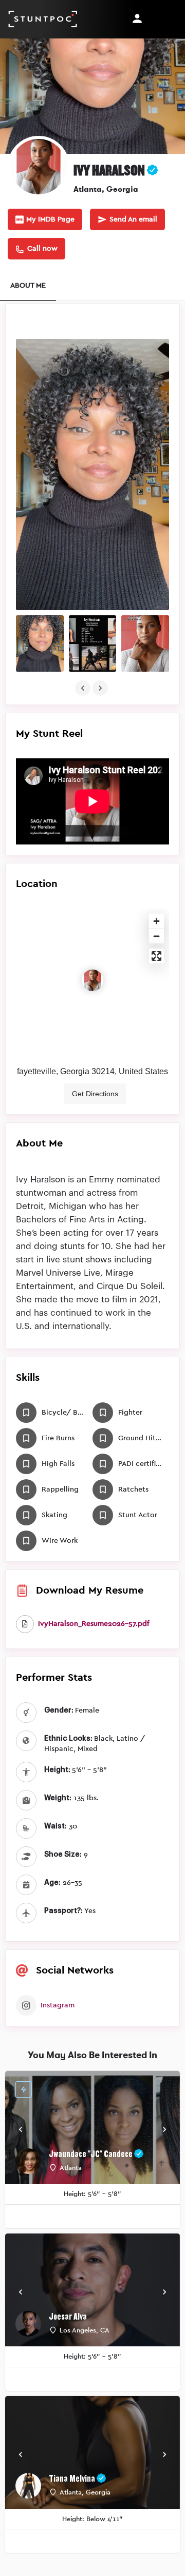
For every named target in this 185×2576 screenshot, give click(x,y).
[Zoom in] (156, 921)
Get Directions (95, 1094)
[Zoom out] (156, 936)
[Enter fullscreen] (156, 956)
